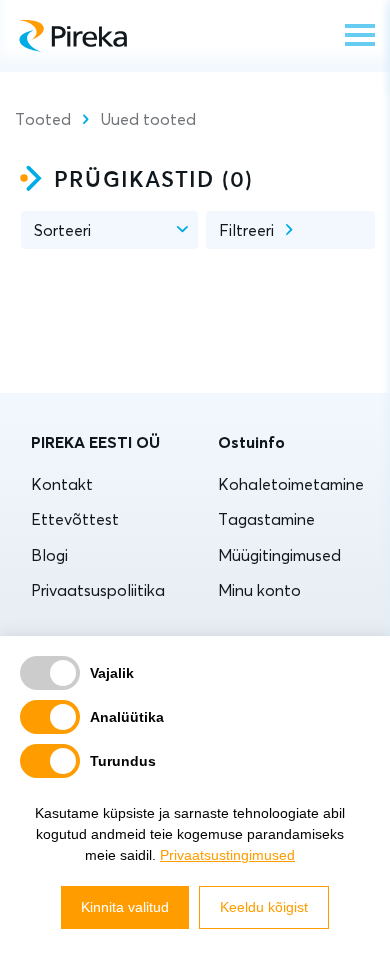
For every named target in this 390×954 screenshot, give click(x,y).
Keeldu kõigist (264, 907)
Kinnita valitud (125, 907)
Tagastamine (266, 519)
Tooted (43, 119)
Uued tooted (148, 119)
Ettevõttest (75, 519)
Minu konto (259, 590)
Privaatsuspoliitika (98, 590)
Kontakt (62, 484)
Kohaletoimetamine (291, 484)
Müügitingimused (279, 555)
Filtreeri (246, 230)
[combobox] (109, 230)
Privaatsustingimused (227, 855)
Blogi (49, 555)
